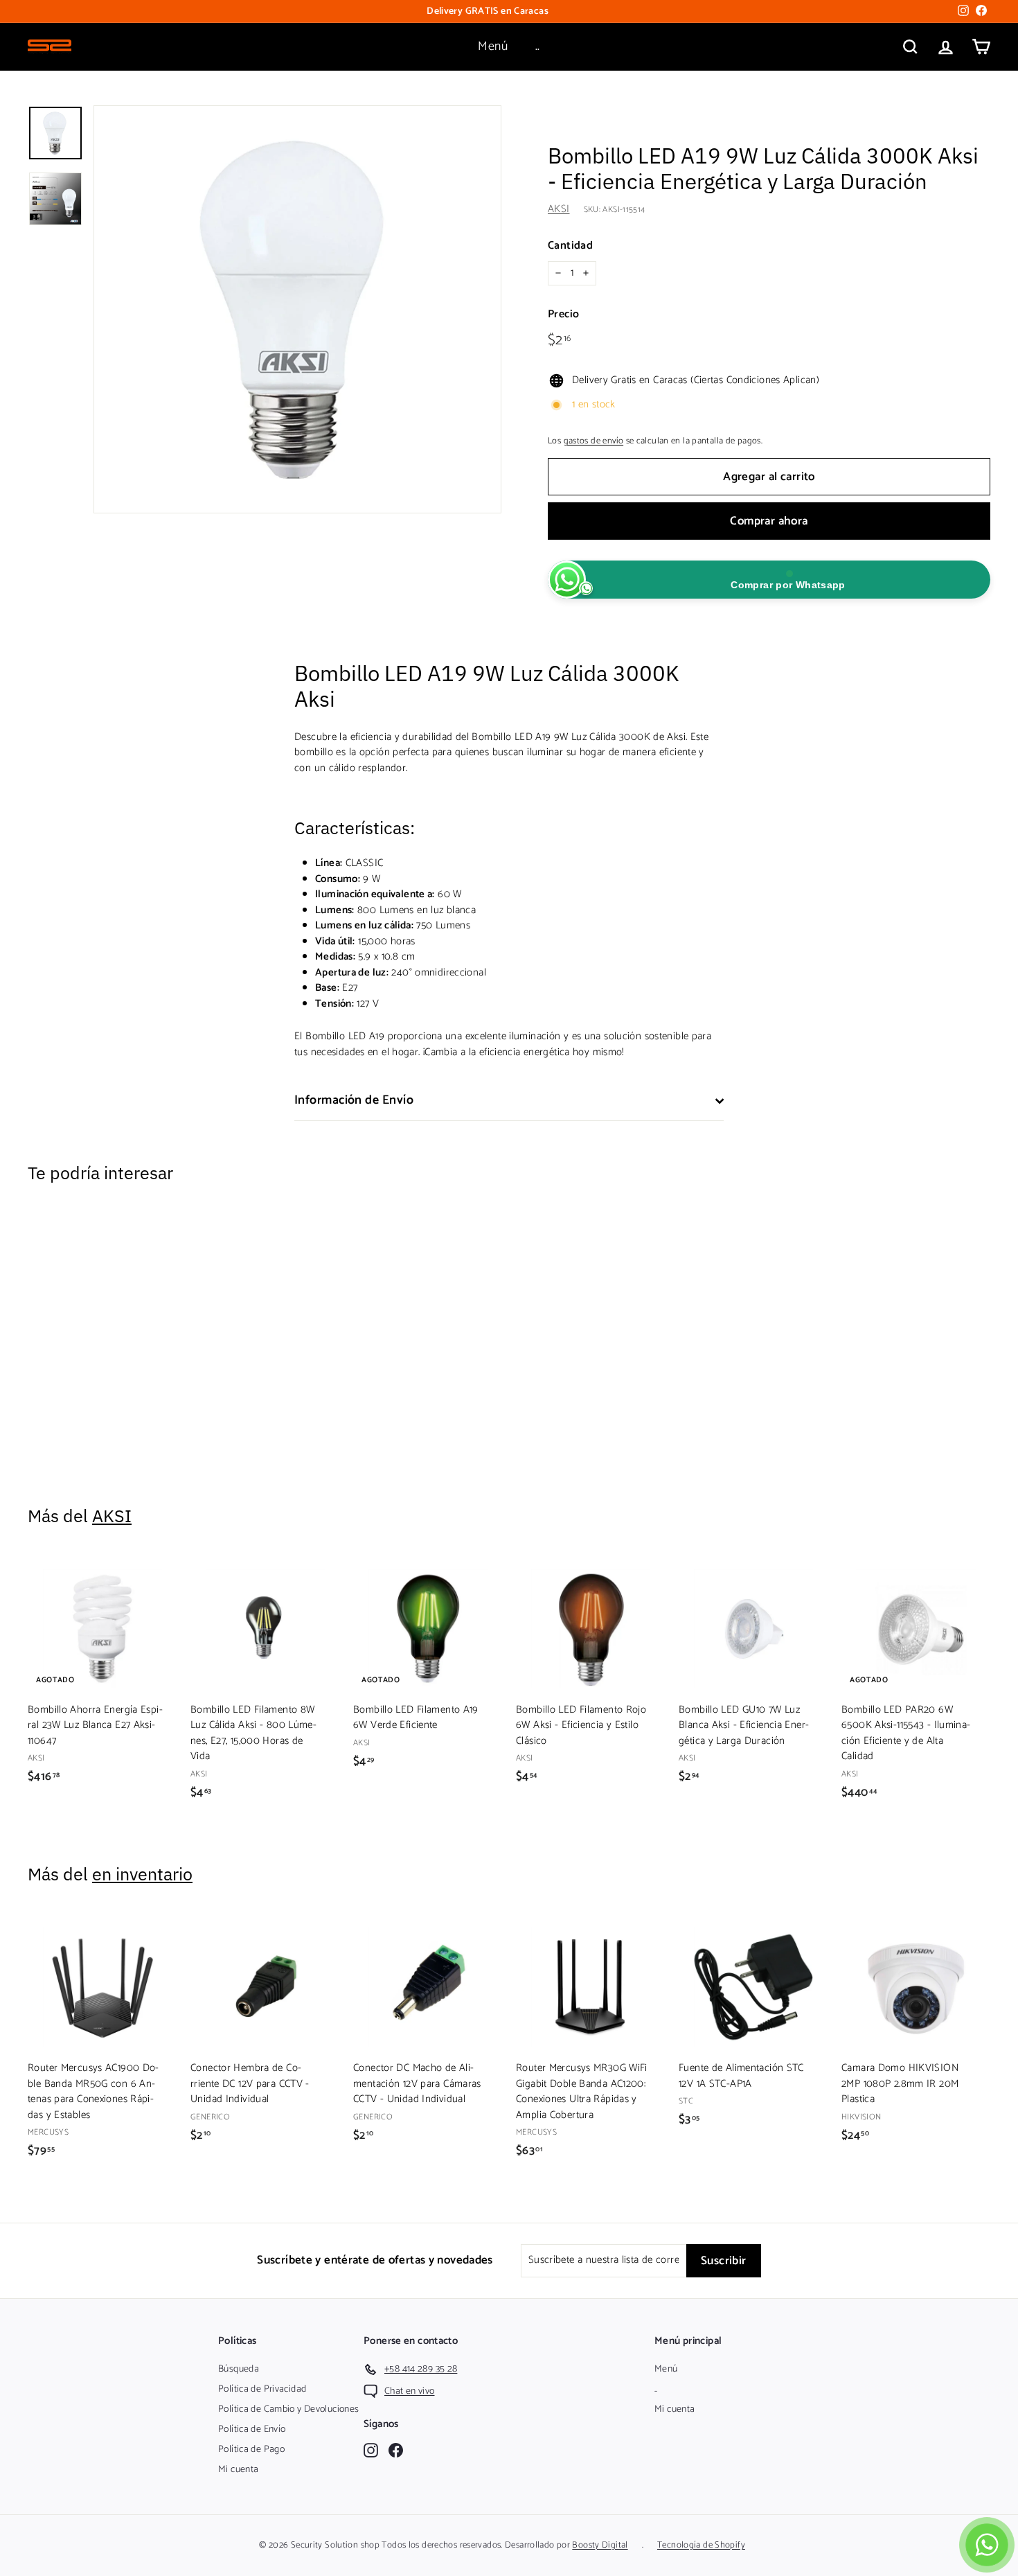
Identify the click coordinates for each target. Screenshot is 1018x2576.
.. (538, 46)
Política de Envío (252, 2429)
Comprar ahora (769, 521)
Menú (493, 46)
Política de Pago (251, 2450)
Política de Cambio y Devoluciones (288, 2409)
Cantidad (570, 246)
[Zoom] (297, 309)
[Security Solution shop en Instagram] (371, 2450)
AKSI (559, 209)
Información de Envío (354, 1100)
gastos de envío (594, 441)
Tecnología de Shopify (701, 2545)
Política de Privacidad (262, 2389)
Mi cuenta (238, 2470)
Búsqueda (239, 2369)
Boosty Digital (600, 2545)
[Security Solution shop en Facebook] (396, 2450)
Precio (563, 315)
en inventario (142, 1874)
